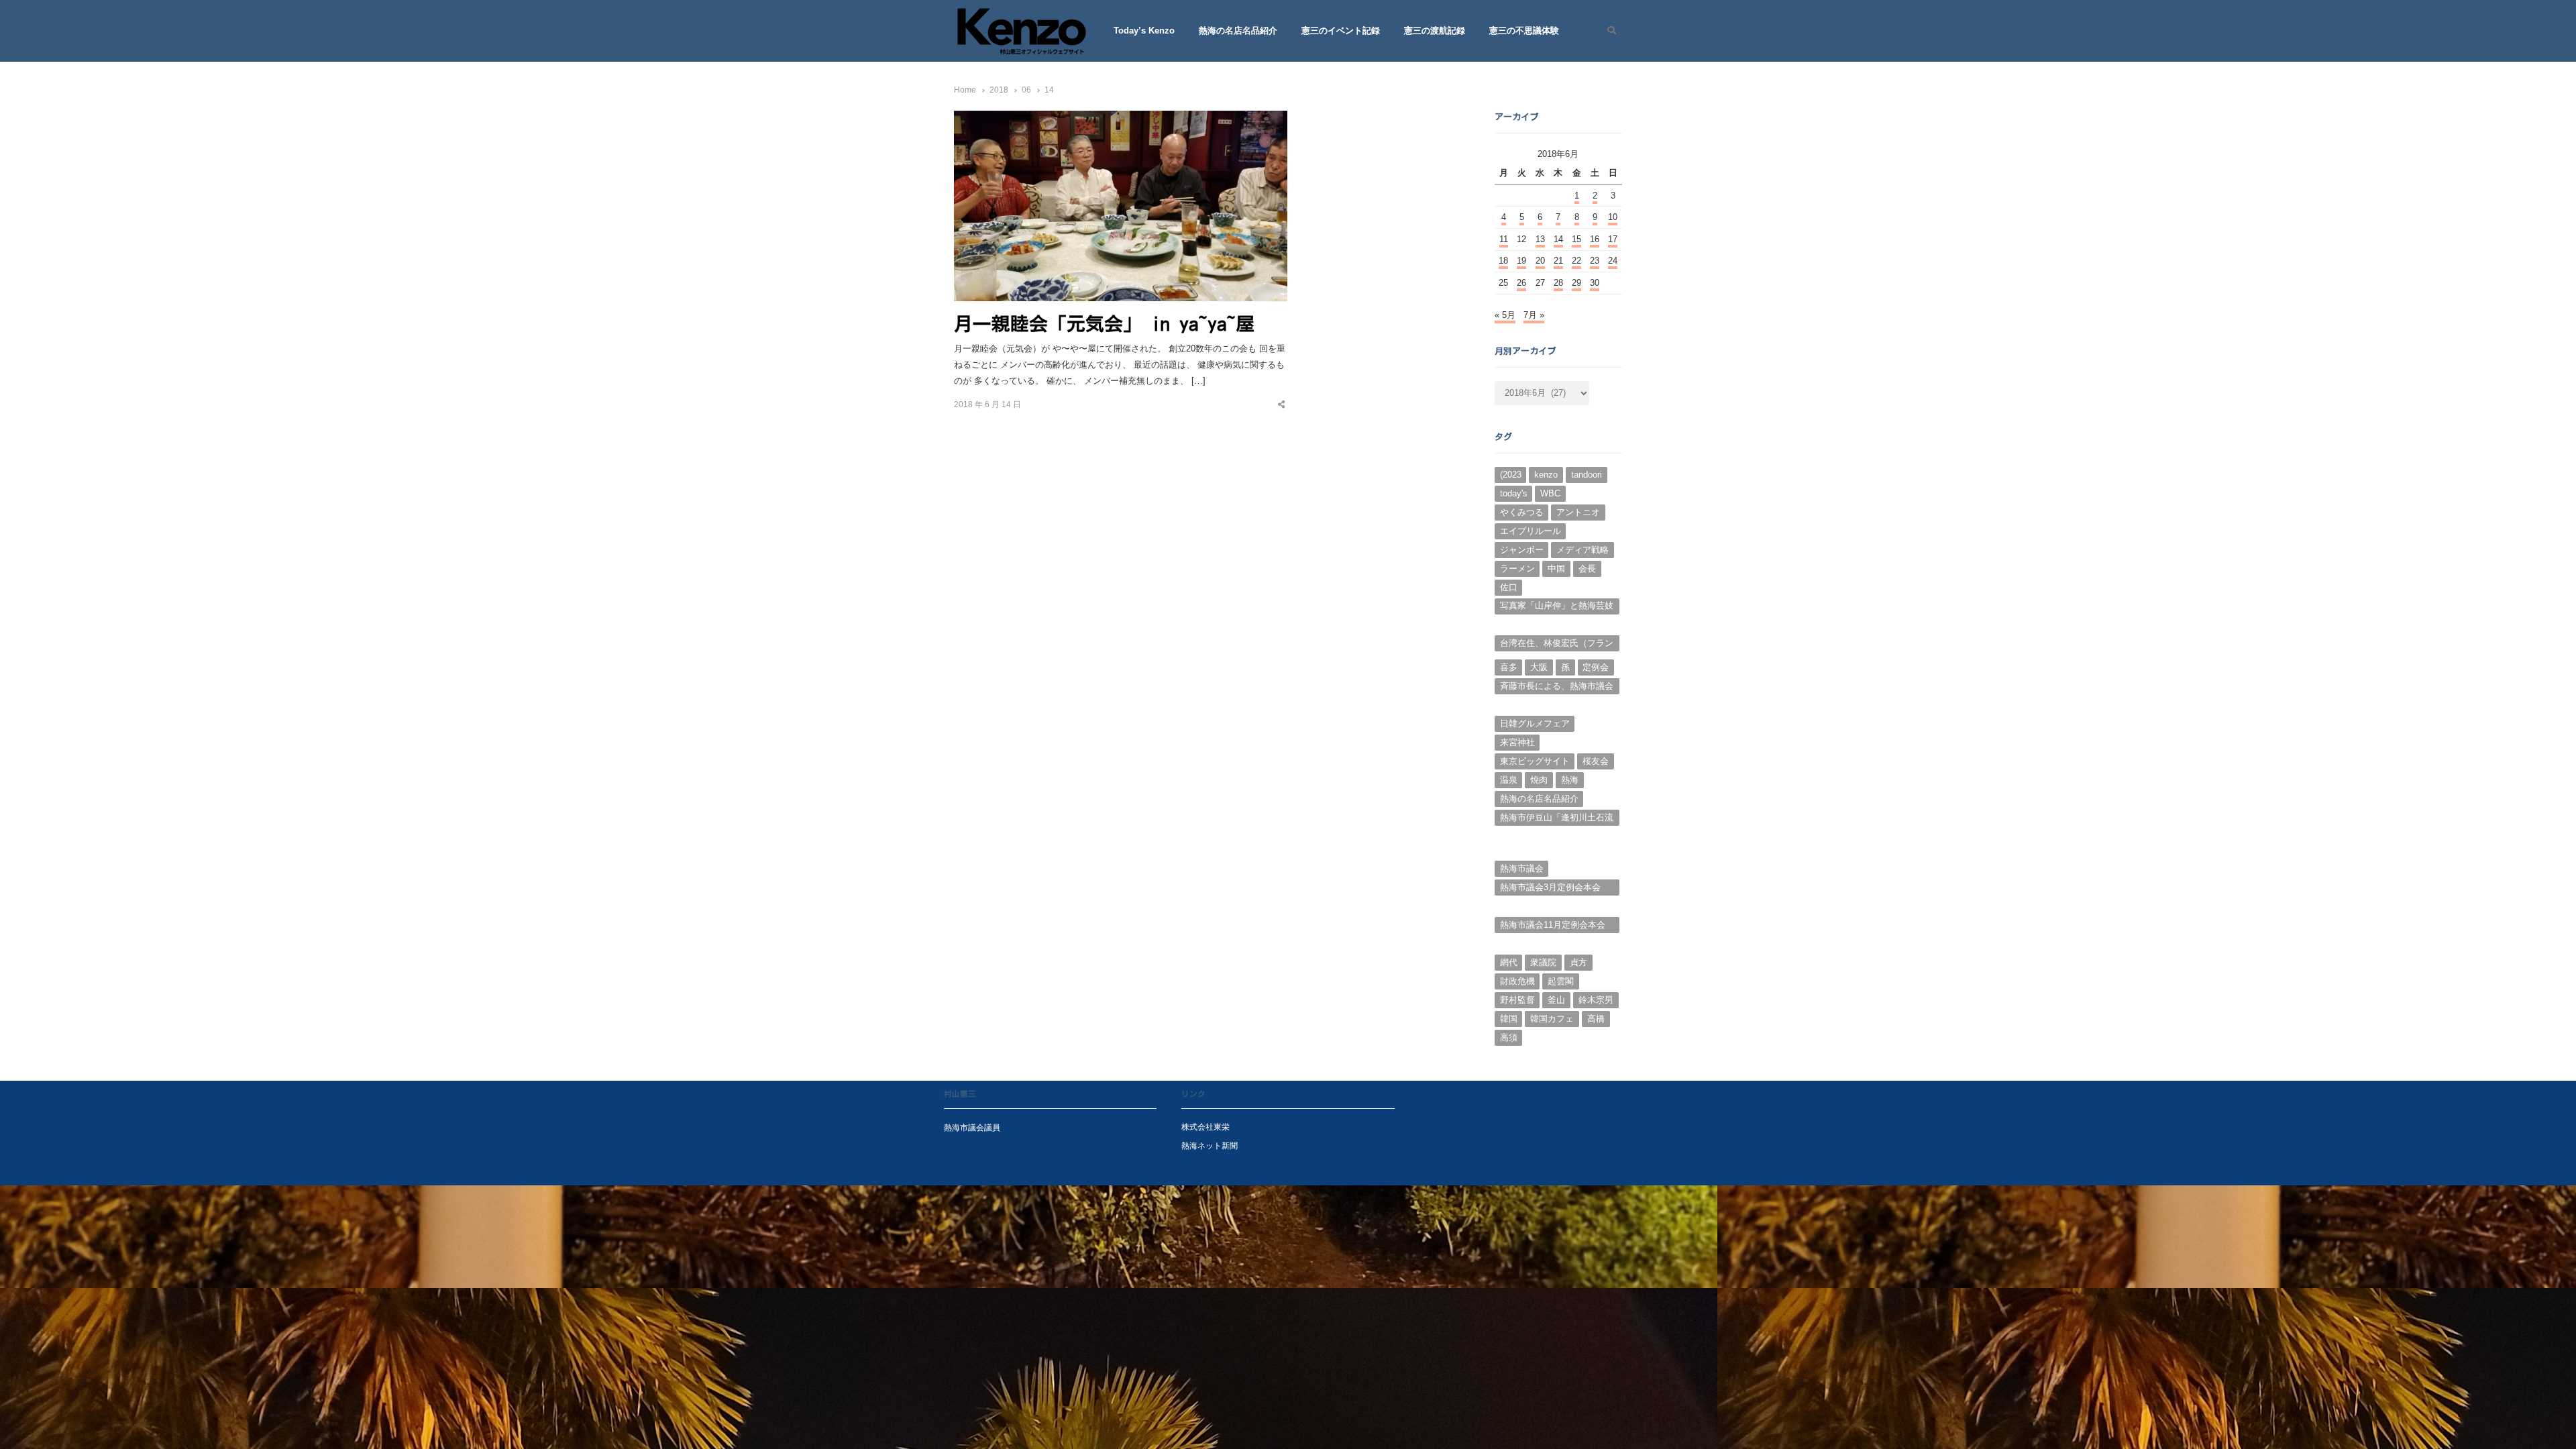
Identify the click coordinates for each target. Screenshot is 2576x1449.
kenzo (1546, 475)
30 (1595, 283)
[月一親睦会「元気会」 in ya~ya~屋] (1121, 118)
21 (1558, 261)
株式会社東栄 (1205, 1127)
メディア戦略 (1582, 550)
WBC (1550, 493)
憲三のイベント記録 (1341, 31)
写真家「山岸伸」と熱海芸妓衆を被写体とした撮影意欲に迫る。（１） (1557, 607)
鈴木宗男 (1596, 1000)
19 (1521, 261)
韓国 (1509, 1019)
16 (1595, 239)
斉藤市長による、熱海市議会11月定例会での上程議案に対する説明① (1557, 688)
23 (1595, 261)
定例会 (1596, 667)
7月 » (1534, 315)
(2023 (1511, 475)
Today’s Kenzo (1144, 31)
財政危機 (1517, 981)
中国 (1556, 569)
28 (1558, 283)
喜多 (1509, 667)
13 (1540, 239)
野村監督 (1517, 1000)
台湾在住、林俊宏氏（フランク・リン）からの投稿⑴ (1557, 645)
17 (1613, 239)
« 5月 (1505, 315)
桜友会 (1596, 761)
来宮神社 (1517, 742)
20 (1540, 261)
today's (1514, 493)
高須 (1509, 1037)
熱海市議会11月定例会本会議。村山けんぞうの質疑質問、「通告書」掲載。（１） (1557, 926)
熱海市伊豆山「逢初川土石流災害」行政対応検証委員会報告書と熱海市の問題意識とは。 (1557, 819)
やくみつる (1522, 512)
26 (1521, 283)
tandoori (1587, 475)
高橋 (1596, 1019)
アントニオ (1578, 512)
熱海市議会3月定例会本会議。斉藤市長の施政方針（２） (1550, 889)
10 (1613, 217)
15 (1576, 239)
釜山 (1556, 1000)
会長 (1587, 569)
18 (1503, 261)
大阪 (1539, 667)
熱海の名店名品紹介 (1238, 31)
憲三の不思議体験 (1524, 31)
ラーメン (1517, 569)
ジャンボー (1522, 550)
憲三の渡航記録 (1435, 31)
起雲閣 (1561, 981)
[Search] (1607, 31)
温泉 (1509, 780)
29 (1576, 283)
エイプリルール (1531, 531)
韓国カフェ (1552, 1019)
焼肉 (1539, 780)
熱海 (1570, 780)
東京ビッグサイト (1535, 761)
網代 (1509, 962)
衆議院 (1543, 962)
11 (1504, 239)
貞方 (1578, 962)
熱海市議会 (1522, 868)
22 (1576, 261)
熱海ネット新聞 (1210, 1145)
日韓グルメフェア (1535, 723)
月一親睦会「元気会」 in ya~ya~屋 (1104, 323)
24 (1613, 261)
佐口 (1509, 587)
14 (1558, 239)
